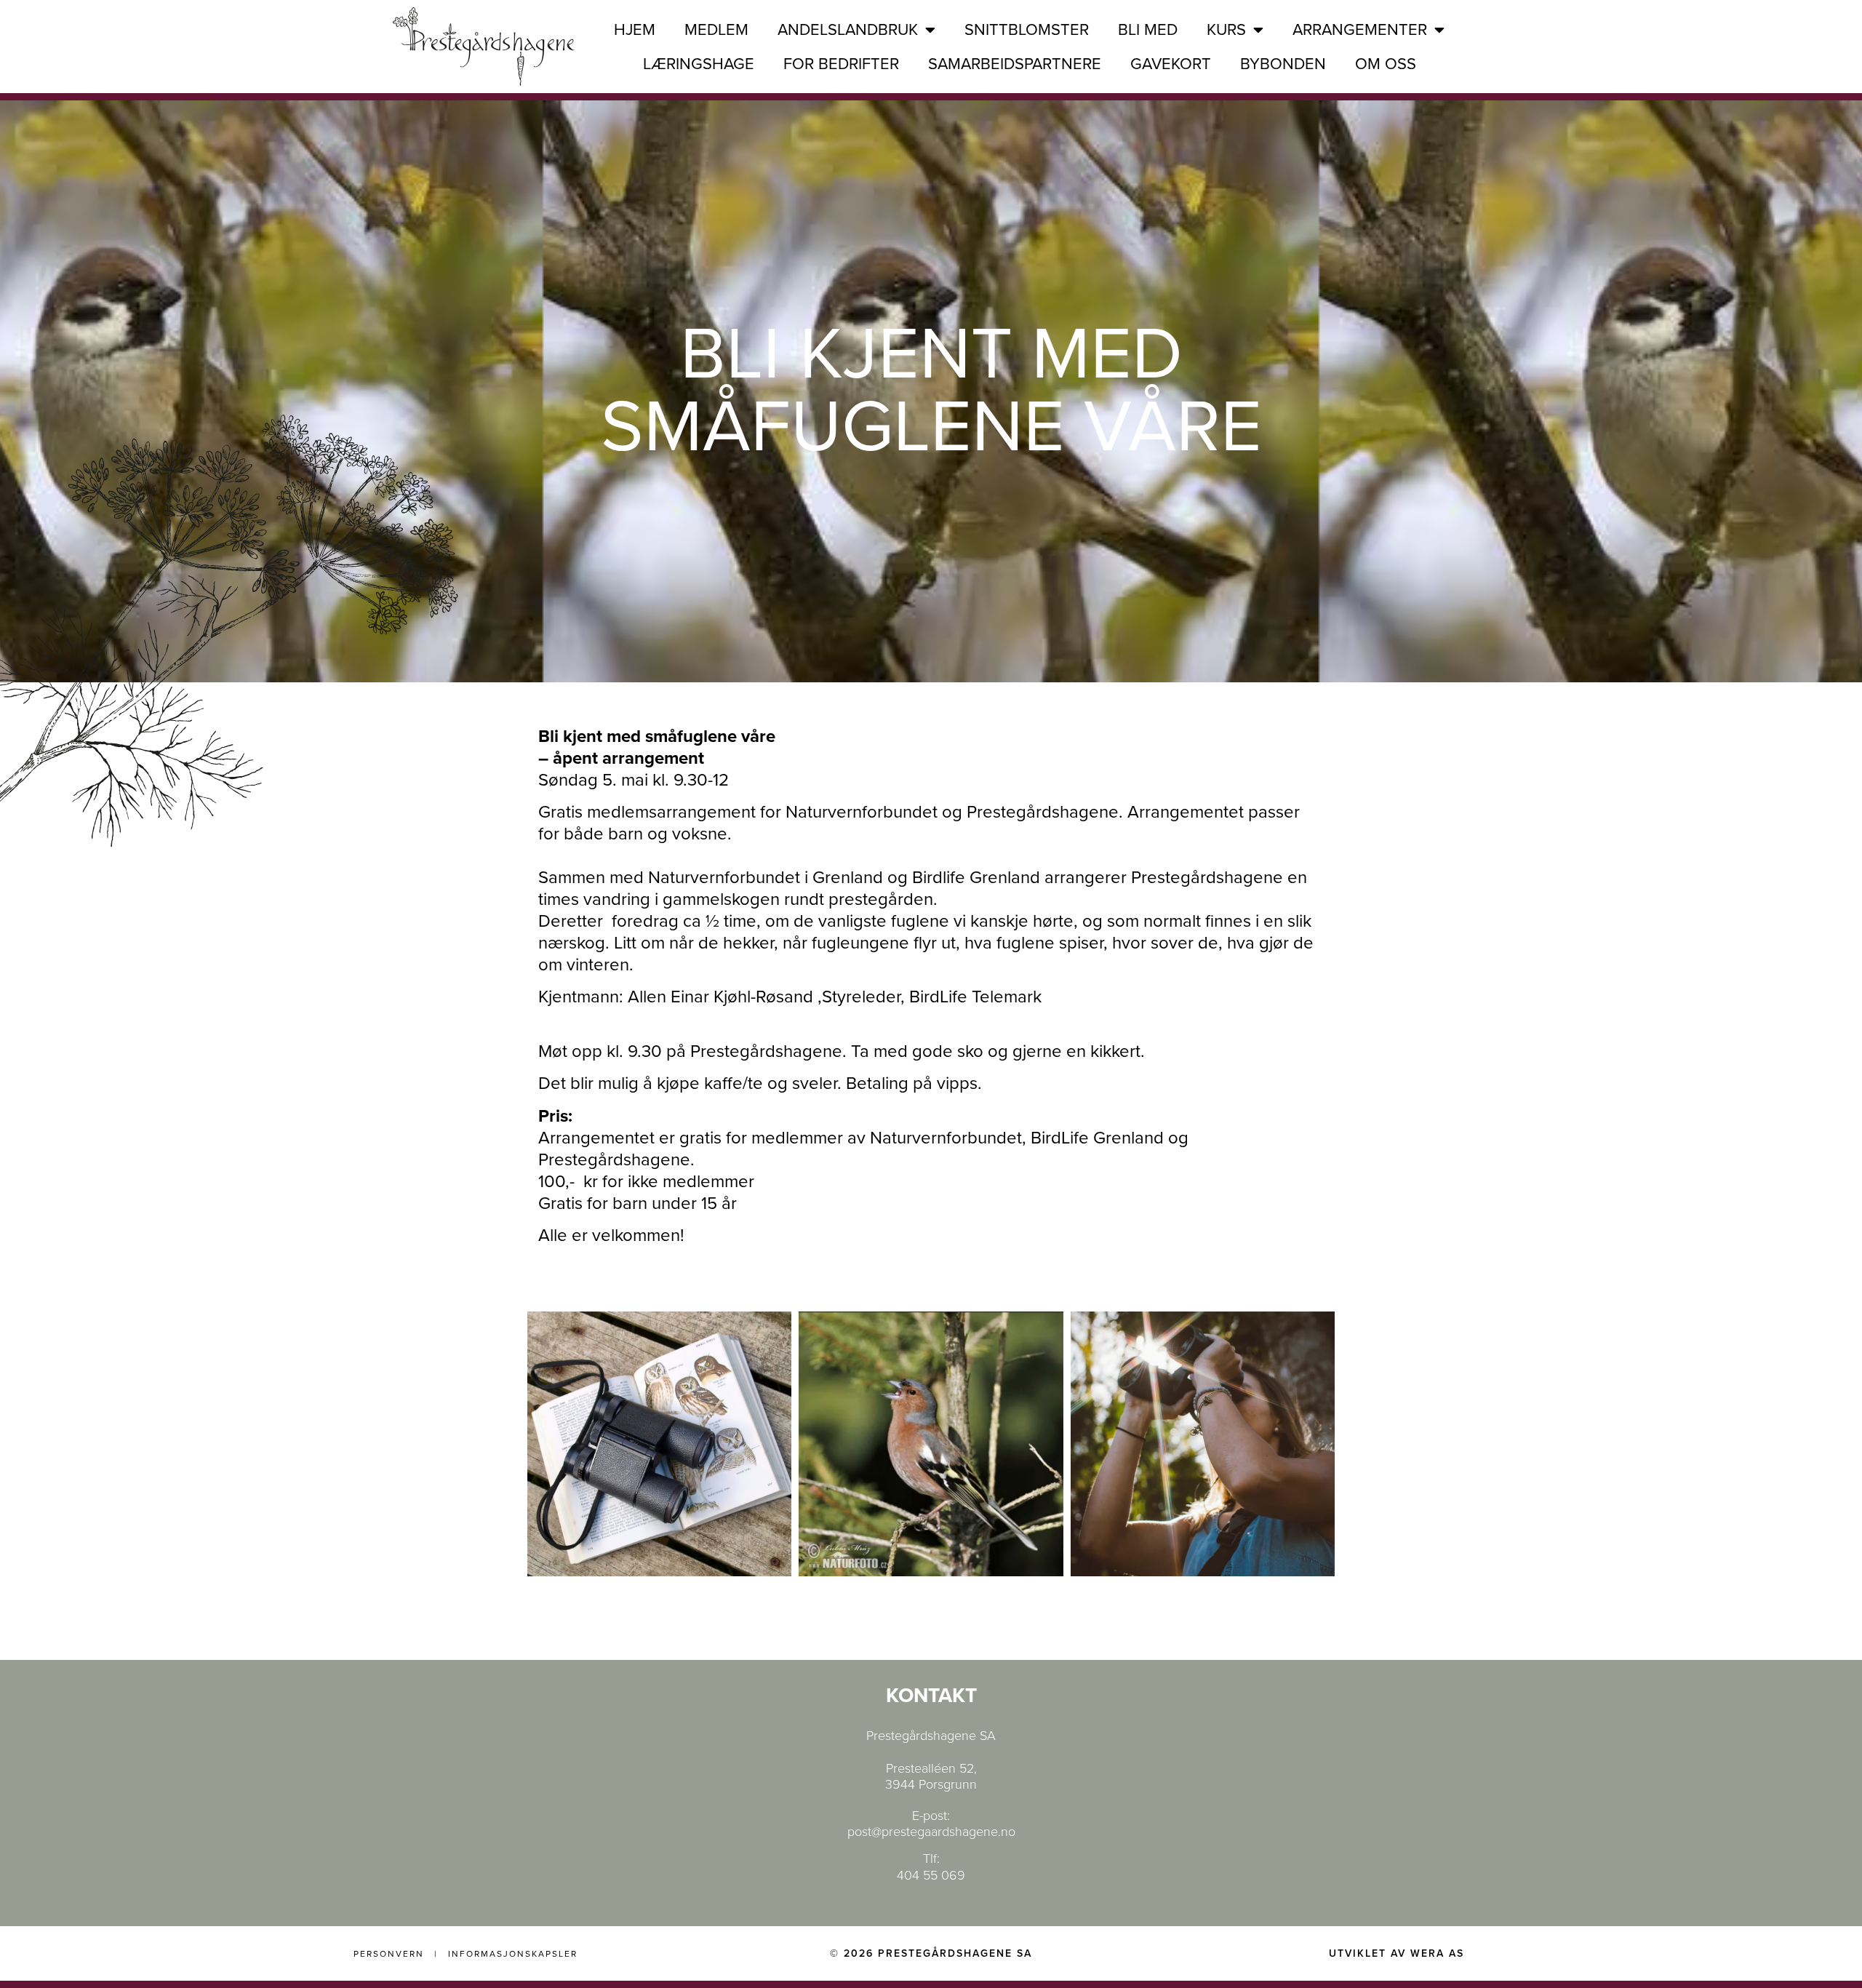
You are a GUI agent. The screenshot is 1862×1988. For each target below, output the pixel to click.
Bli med (1148, 30)
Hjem (635, 30)
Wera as (1437, 1953)
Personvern (389, 1954)
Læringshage (699, 64)
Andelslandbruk (848, 30)
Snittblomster (1027, 30)
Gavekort (1171, 64)
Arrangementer (1360, 30)
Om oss (1386, 64)
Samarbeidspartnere (1015, 64)
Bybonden (1283, 64)
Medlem (716, 30)
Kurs (1226, 30)
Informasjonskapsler (513, 1954)
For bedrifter (841, 64)
